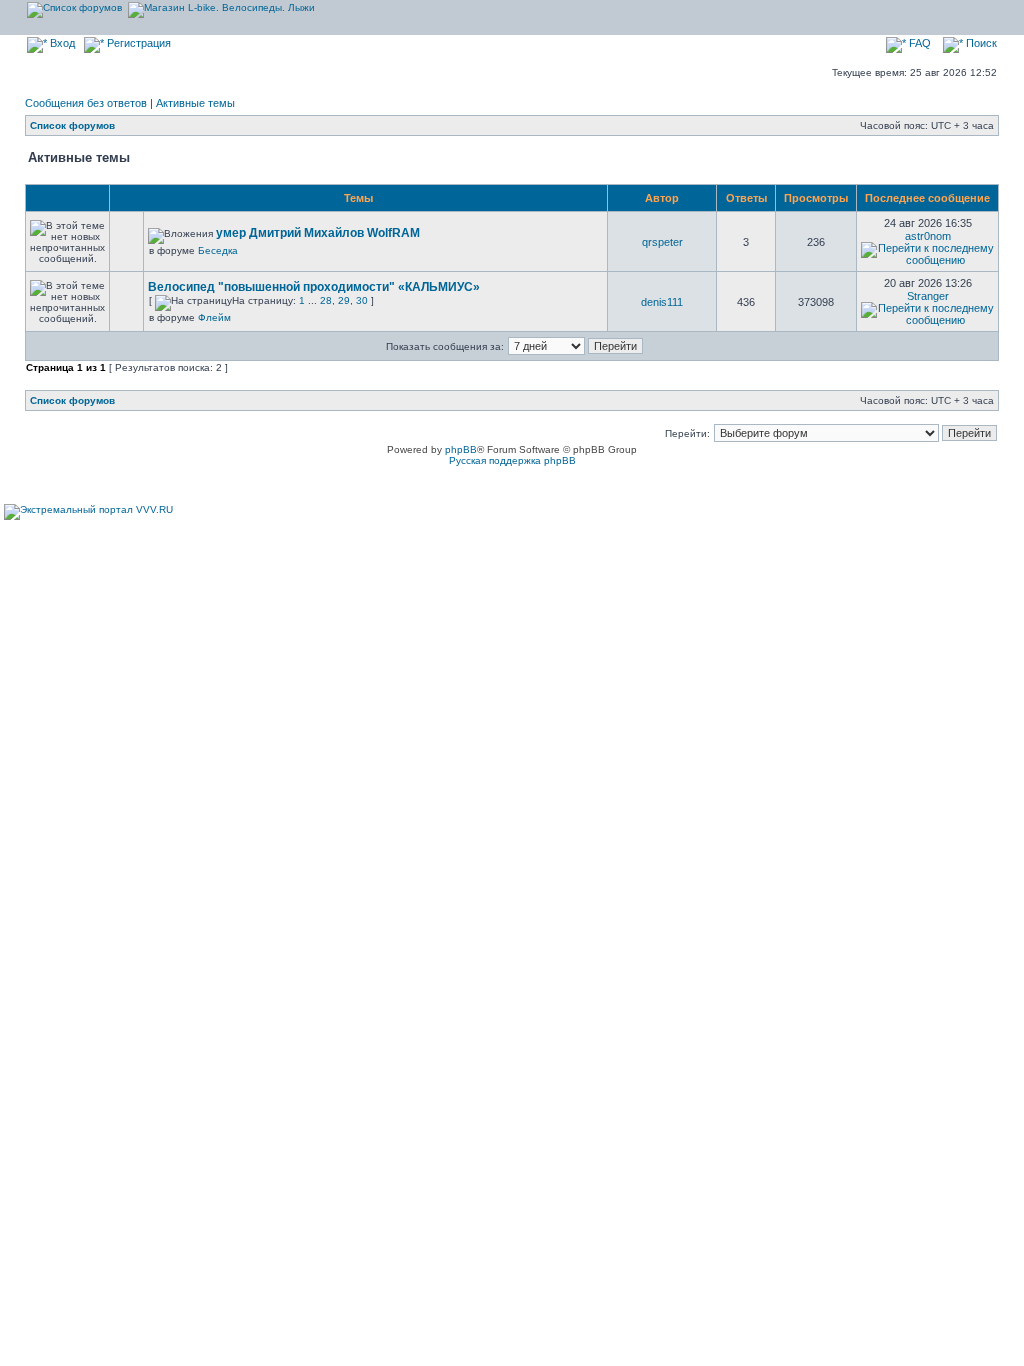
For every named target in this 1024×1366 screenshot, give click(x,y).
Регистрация (137, 43)
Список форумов (72, 125)
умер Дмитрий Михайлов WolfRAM (318, 233)
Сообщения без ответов (86, 103)
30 (362, 300)
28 (326, 300)
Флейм (214, 317)
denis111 (662, 302)
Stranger (928, 296)
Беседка (218, 250)
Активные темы (195, 103)
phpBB (461, 449)
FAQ (918, 43)
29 (344, 300)
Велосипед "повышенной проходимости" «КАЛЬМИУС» (314, 287)
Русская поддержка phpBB (512, 460)
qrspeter (662, 242)
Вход (61, 43)
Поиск (980, 43)
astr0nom (928, 236)
